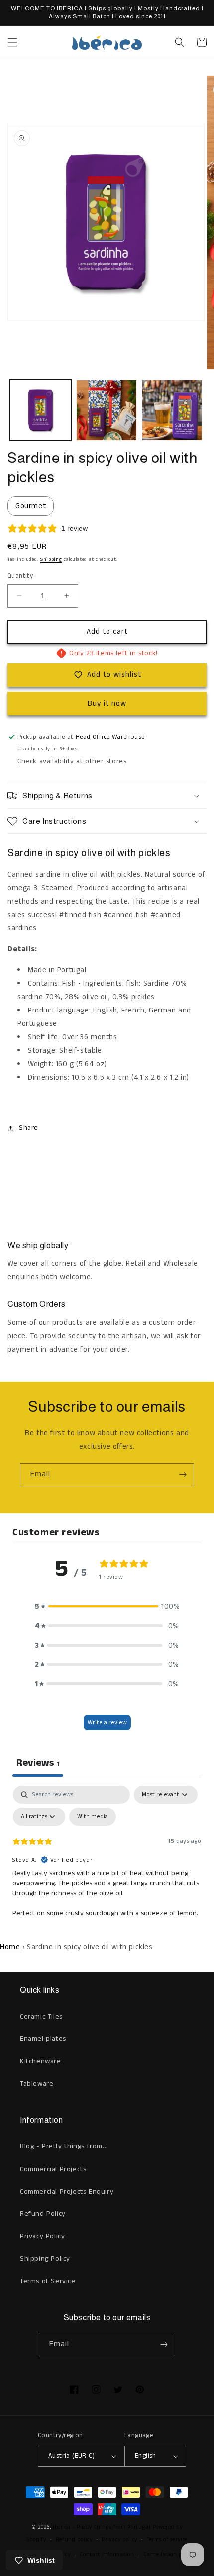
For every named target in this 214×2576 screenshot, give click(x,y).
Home (10, 1947)
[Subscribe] (183, 1475)
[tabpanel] (107, 1860)
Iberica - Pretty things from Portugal (102, 2527)
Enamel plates (43, 2039)
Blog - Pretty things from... (64, 2146)
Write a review (107, 1722)
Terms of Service (48, 2281)
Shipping (51, 559)
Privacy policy (119, 2540)
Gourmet (31, 506)
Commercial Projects (53, 2169)
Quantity (20, 576)
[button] (12, 42)
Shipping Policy (45, 2259)
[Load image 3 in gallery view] (172, 411)
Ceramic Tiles (41, 2017)
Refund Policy (43, 2214)
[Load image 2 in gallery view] (107, 411)
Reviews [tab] (38, 1763)
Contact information (107, 2555)
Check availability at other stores (72, 761)
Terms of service (167, 2540)
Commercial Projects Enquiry (67, 2192)
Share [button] (29, 1128)
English (146, 2456)
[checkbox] (93, 1817)
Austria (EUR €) (71, 2456)
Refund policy (74, 2540)
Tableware (37, 2084)
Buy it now (107, 703)
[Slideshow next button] (203, 1183)
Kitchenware (41, 2061)
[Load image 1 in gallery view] (41, 411)
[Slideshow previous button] (11, 1183)
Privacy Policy (42, 2236)
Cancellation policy (168, 2555)
